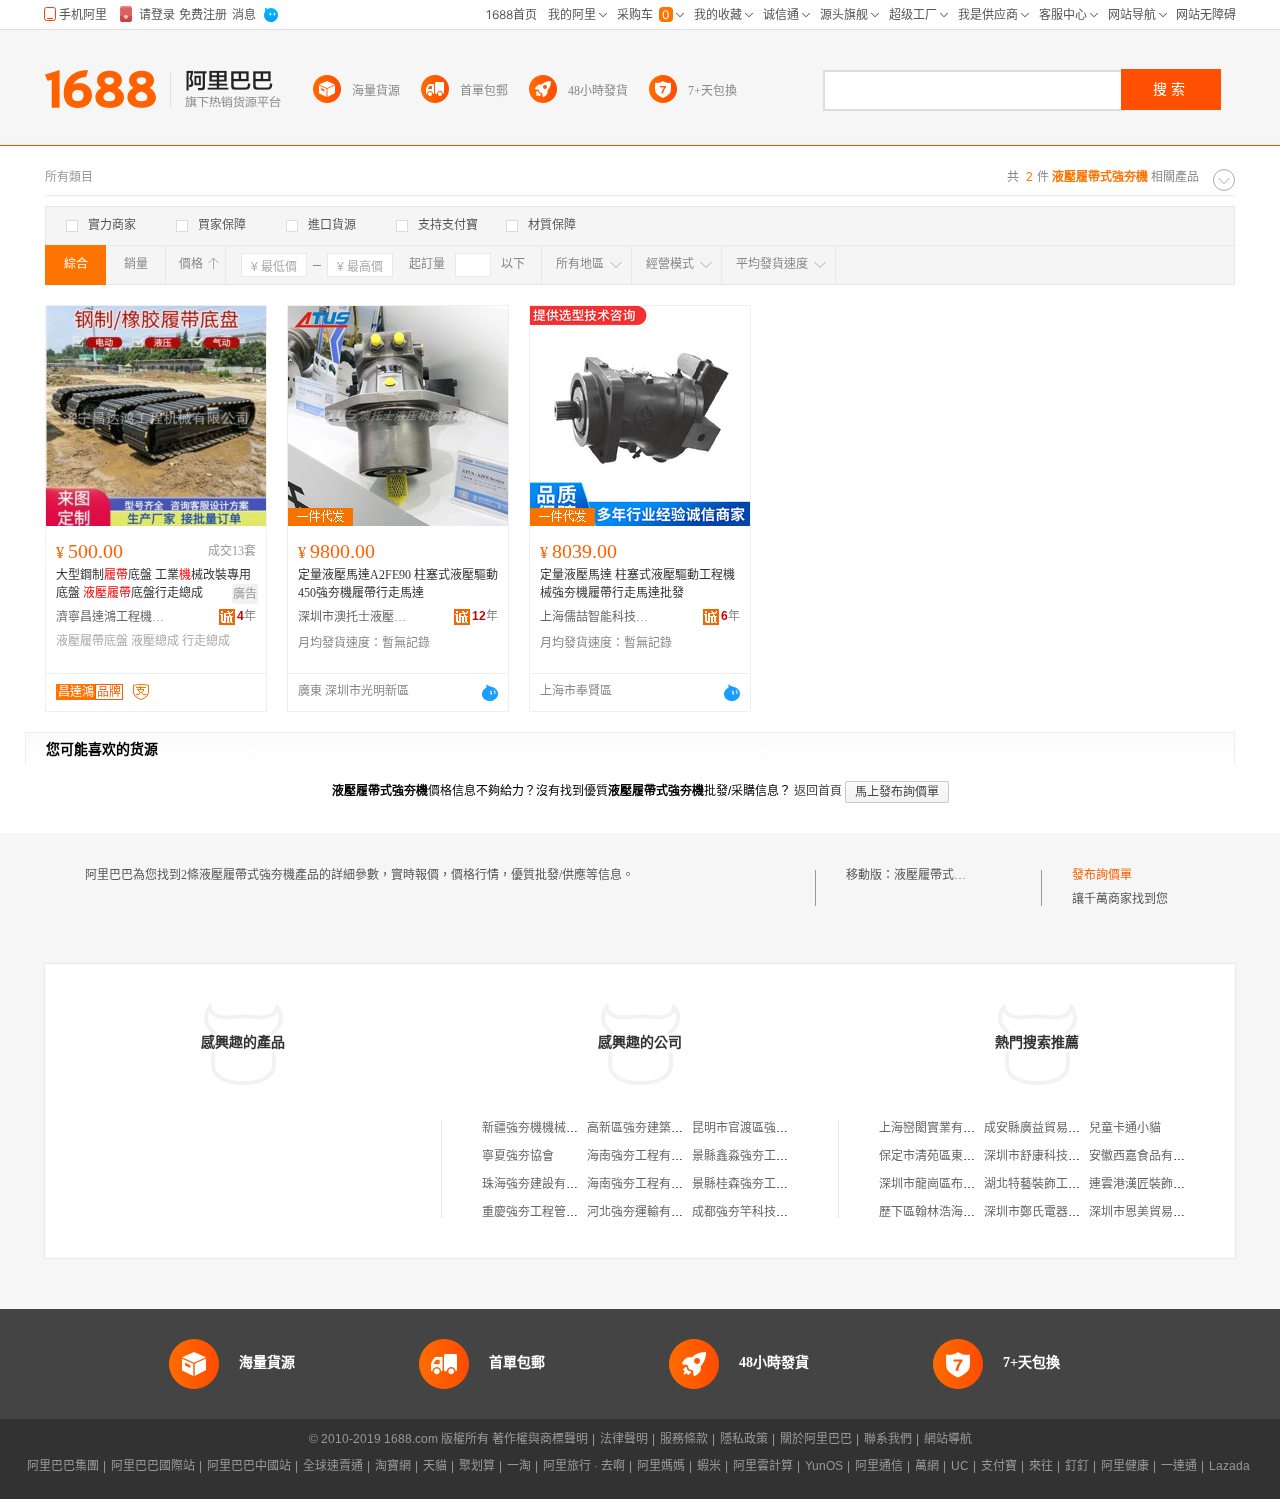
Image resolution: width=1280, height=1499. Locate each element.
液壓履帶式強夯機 (942, 875)
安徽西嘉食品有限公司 (1149, 1156)
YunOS (824, 1466)
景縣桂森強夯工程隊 (746, 1184)
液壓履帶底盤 (92, 641)
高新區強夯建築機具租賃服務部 (671, 1128)
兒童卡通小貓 (1125, 1128)
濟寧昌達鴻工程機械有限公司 (111, 617)
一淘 (519, 1466)
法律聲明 (624, 1439)
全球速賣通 (333, 1466)
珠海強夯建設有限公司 (542, 1184)
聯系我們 (888, 1439)
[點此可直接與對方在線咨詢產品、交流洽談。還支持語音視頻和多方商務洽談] (490, 693)
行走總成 (206, 641)
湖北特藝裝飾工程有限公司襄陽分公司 (1086, 1184)
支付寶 (999, 1466)
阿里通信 (879, 1466)
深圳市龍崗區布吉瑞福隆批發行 (963, 1184)
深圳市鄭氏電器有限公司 (1050, 1212)
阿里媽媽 (661, 1466)
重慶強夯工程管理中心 (542, 1212)
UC (960, 1466)
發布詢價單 (1102, 875)
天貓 (435, 1466)
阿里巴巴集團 (63, 1466)
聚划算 (477, 1466)
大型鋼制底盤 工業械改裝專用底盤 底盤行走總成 (153, 584)
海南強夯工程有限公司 (647, 1156)
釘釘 (1077, 1466)
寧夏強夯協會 (518, 1156)
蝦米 (709, 1466)
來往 (1041, 1466)
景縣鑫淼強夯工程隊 (746, 1156)
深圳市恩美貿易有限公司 (1155, 1212)
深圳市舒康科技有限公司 (1050, 1156)
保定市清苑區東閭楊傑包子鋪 (957, 1156)
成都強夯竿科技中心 (746, 1212)
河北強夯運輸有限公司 (647, 1212)
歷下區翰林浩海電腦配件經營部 (963, 1212)
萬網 (927, 1466)
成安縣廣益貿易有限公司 (1050, 1128)
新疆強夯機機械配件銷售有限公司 (572, 1128)
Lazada (1229, 1466)
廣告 (245, 594)
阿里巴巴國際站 (153, 1466)
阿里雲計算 (763, 1466)
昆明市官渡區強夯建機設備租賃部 (782, 1128)
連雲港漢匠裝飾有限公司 (1155, 1184)
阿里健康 (1125, 1466)
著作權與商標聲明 (540, 1439)
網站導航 (948, 1439)
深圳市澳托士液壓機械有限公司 (353, 617)
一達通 (1179, 1466)
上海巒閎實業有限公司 (939, 1128)
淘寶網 (393, 1466)
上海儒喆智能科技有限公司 (595, 617)
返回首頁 (818, 791)
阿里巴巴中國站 (249, 1466)
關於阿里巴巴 (816, 1439)
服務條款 (684, 1439)
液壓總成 (155, 641)
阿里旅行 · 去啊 (584, 1466)
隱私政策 (744, 1439)
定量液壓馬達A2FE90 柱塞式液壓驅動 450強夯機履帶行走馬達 (398, 584)
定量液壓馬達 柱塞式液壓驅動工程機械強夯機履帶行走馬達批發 (637, 584)
